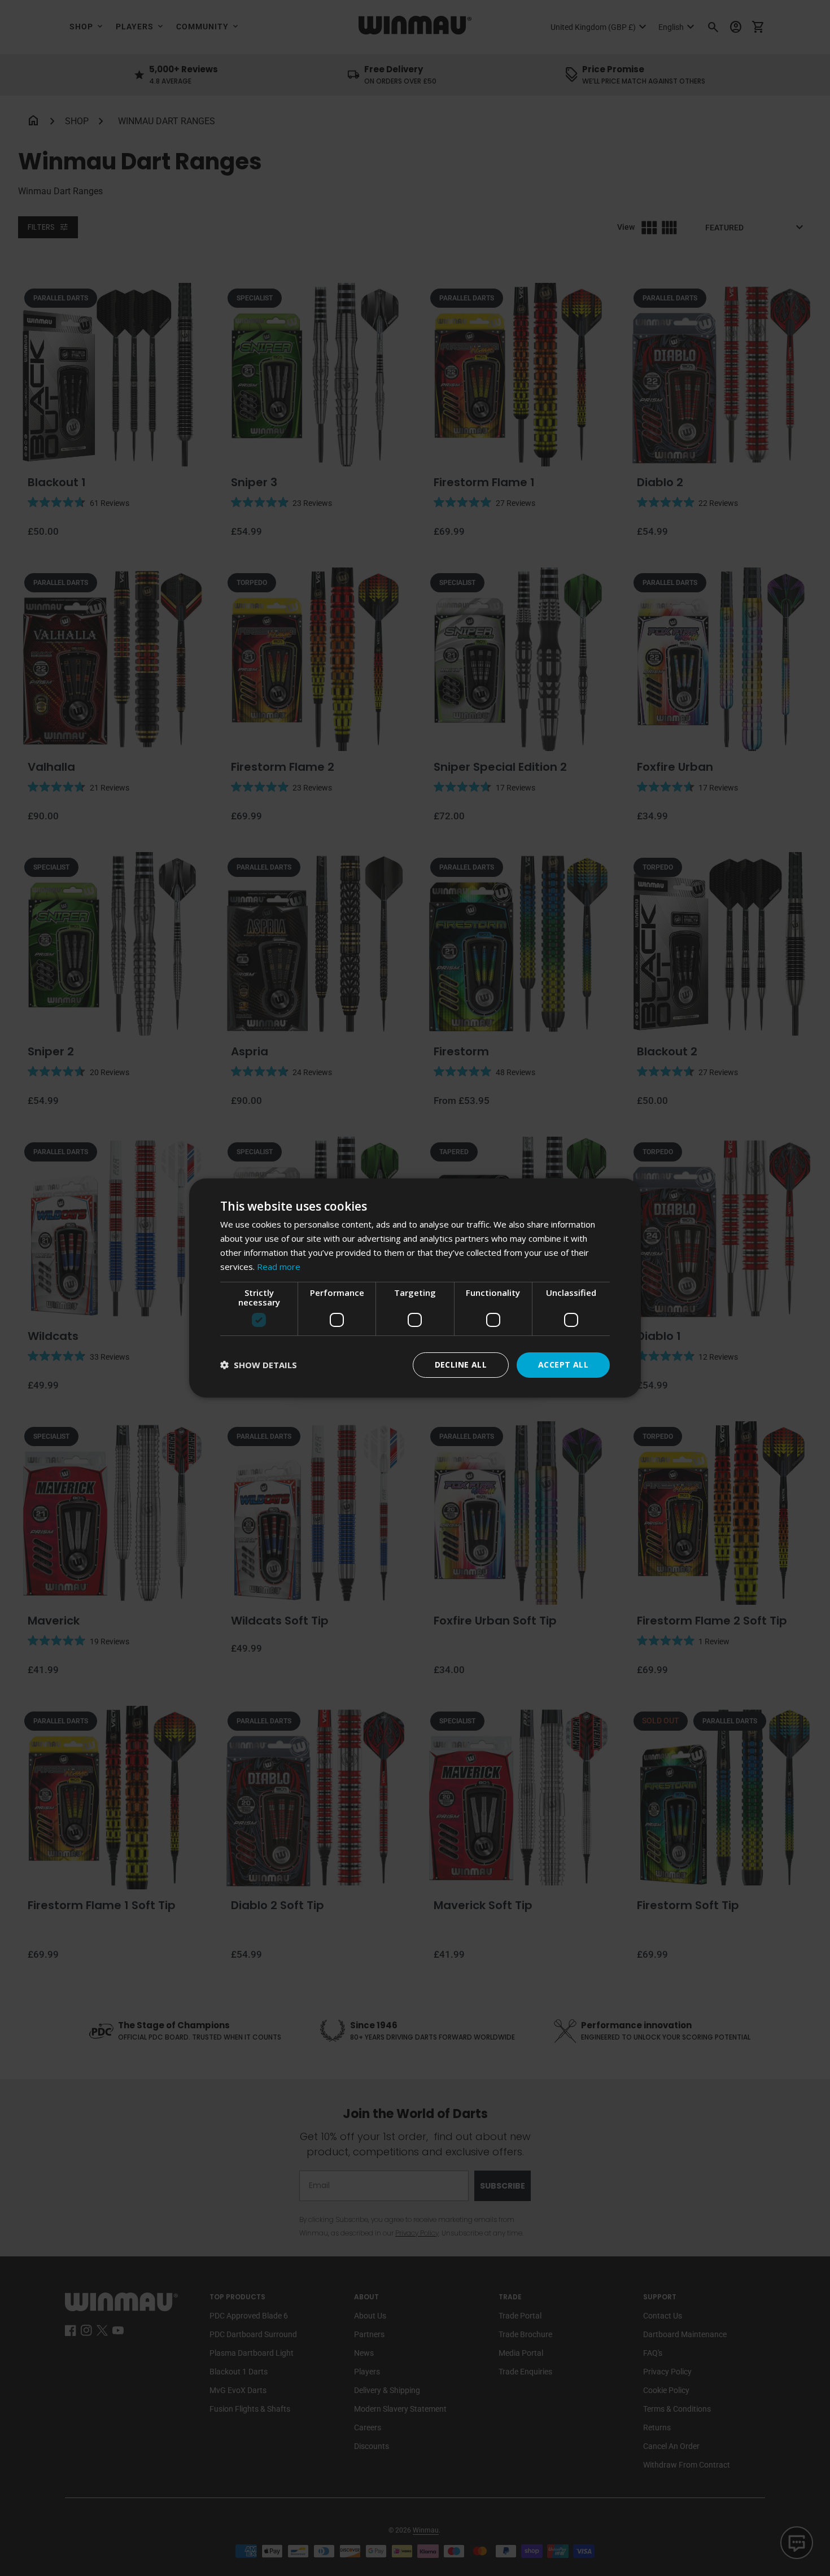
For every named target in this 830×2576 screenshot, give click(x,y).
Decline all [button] (461, 1365)
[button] (259, 1365)
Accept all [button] (563, 1365)
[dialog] (415, 1288)
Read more (279, 1267)
